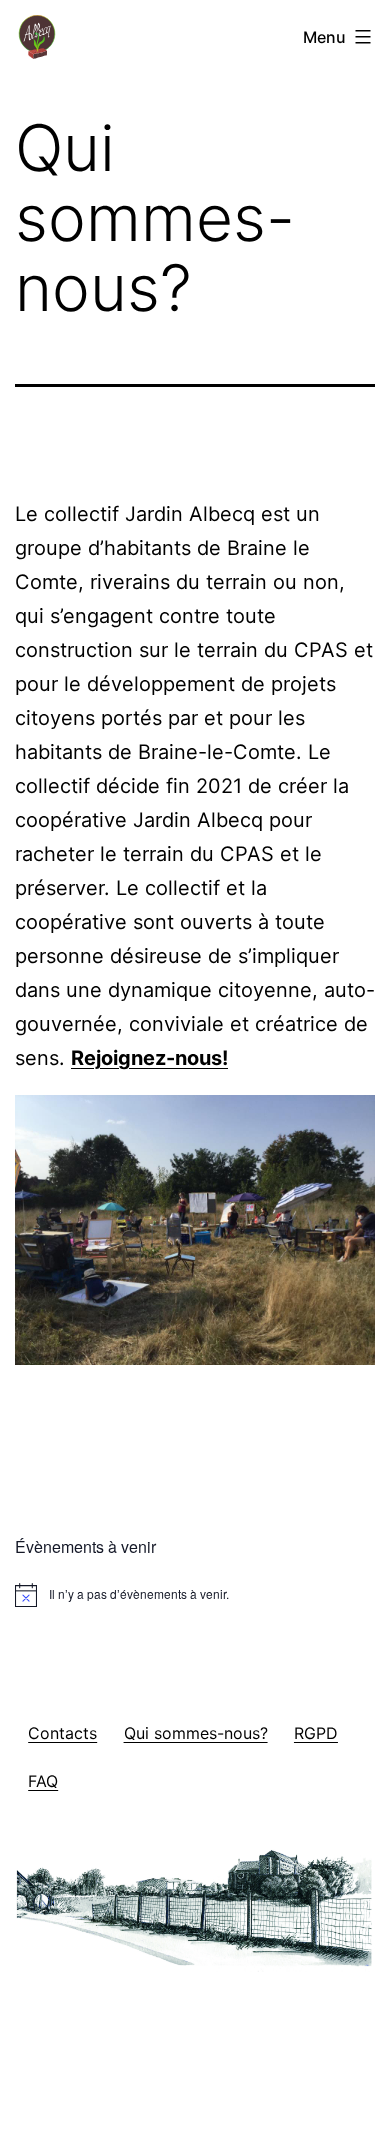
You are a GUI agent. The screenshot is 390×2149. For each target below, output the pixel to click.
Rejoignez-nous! (149, 1058)
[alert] (195, 1595)
